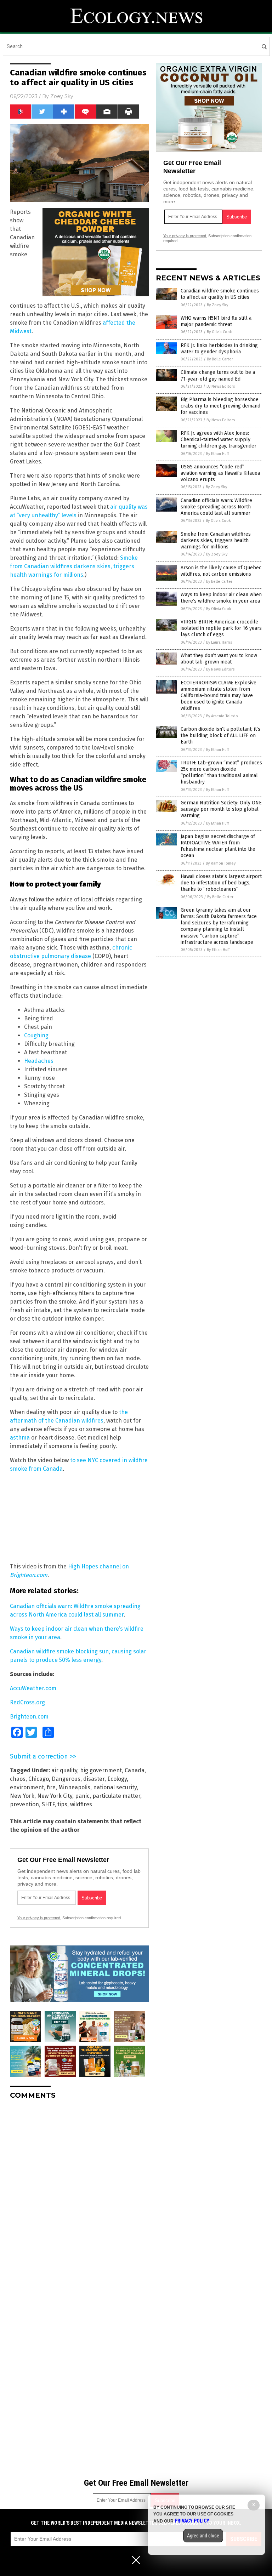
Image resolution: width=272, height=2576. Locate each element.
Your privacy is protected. (39, 1918)
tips (62, 1804)
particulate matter (116, 1796)
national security (115, 1787)
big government (101, 1770)
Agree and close (203, 2536)
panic (82, 1796)
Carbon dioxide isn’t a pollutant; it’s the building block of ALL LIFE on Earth (220, 736)
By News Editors (221, 386)
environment (27, 1787)
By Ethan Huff (217, 454)
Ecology (117, 1779)
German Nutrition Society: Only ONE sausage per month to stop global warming (221, 809)
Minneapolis (74, 1787)
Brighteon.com (29, 1717)
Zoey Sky (62, 96)
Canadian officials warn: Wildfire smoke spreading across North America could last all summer (216, 507)
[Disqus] (79, 2194)
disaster (94, 1779)
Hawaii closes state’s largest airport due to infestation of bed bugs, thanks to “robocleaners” (221, 883)
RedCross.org (27, 1702)
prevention (24, 1804)
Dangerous (66, 1779)
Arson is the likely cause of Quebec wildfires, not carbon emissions (221, 571)
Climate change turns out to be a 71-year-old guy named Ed (218, 375)
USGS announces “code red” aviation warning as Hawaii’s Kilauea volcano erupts (220, 473)
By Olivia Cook (219, 332)
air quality (64, 1770)
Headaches (39, 1061)
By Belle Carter (220, 359)
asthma (21, 1438)
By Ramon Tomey (221, 863)
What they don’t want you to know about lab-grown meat (219, 659)
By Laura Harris (219, 642)
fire (51, 1787)
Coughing (36, 1035)
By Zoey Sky (217, 305)
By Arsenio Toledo (222, 716)
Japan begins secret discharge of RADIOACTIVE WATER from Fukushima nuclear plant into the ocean (218, 846)
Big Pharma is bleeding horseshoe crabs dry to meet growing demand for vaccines (220, 406)
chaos (18, 1779)
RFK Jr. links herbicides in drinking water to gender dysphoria (219, 349)
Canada (135, 1770)
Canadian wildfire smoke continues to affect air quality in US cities (220, 294)
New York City (55, 1796)
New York (22, 1796)
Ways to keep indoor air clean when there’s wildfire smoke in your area (221, 598)
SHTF (48, 1804)
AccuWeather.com (33, 1688)
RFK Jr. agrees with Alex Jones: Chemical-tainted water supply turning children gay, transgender (219, 440)
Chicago (39, 1779)
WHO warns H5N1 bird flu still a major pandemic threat (216, 321)
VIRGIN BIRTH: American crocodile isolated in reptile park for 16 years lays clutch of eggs (221, 628)
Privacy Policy (192, 2521)
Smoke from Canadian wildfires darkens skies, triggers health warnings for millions (74, 566)
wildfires (81, 1804)
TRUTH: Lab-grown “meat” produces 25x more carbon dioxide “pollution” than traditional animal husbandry (221, 773)
